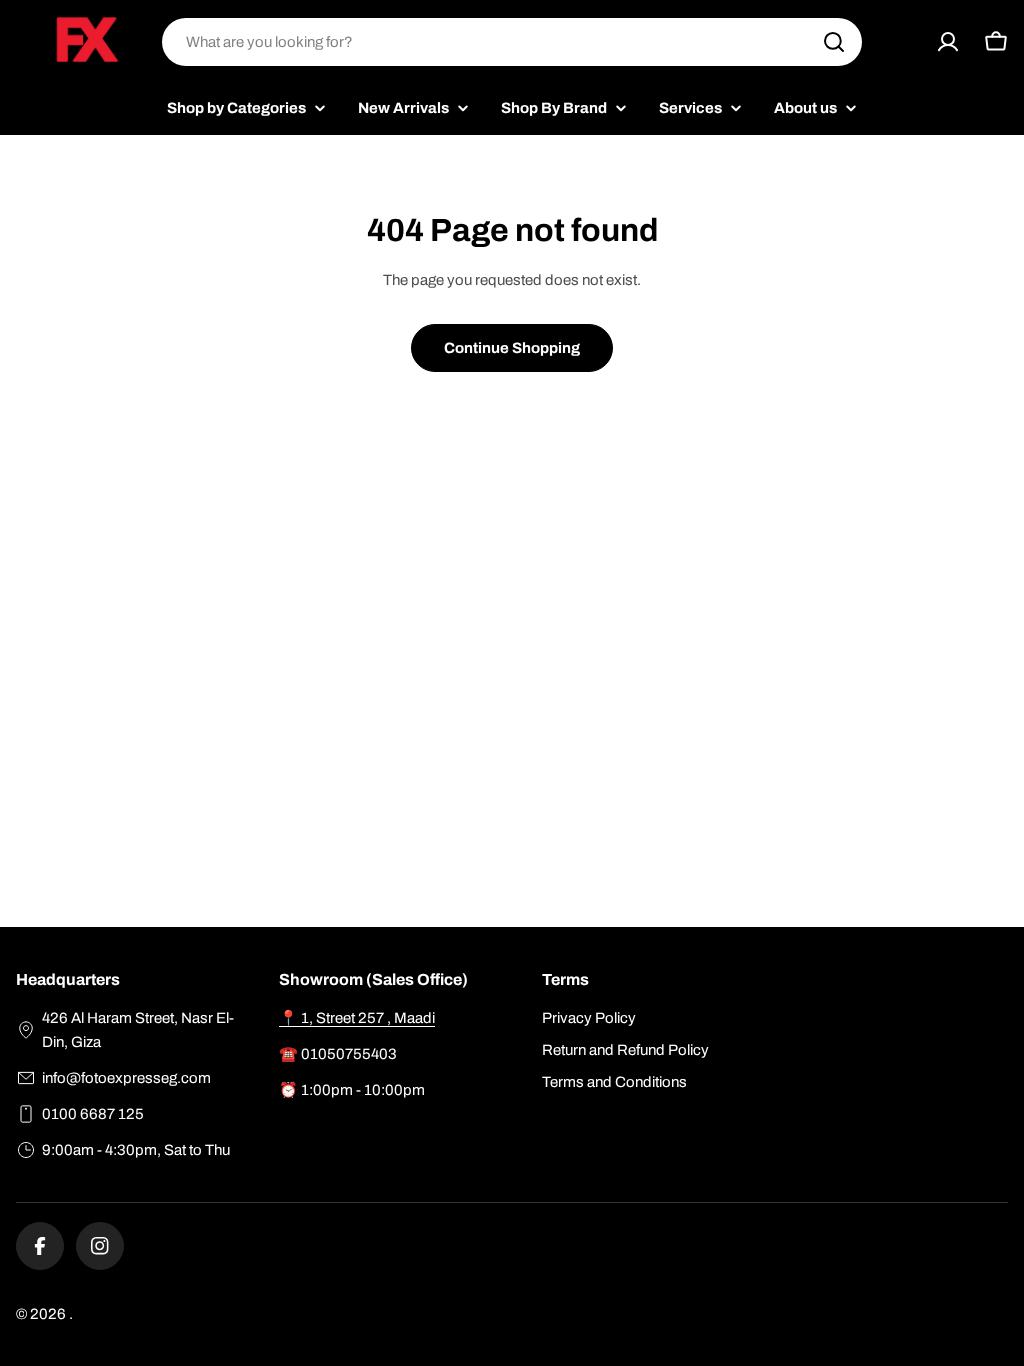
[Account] (948, 42)
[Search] (834, 42)
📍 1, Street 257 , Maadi (357, 1018)
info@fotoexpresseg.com (126, 1078)
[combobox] (512, 42)
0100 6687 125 (93, 1114)
